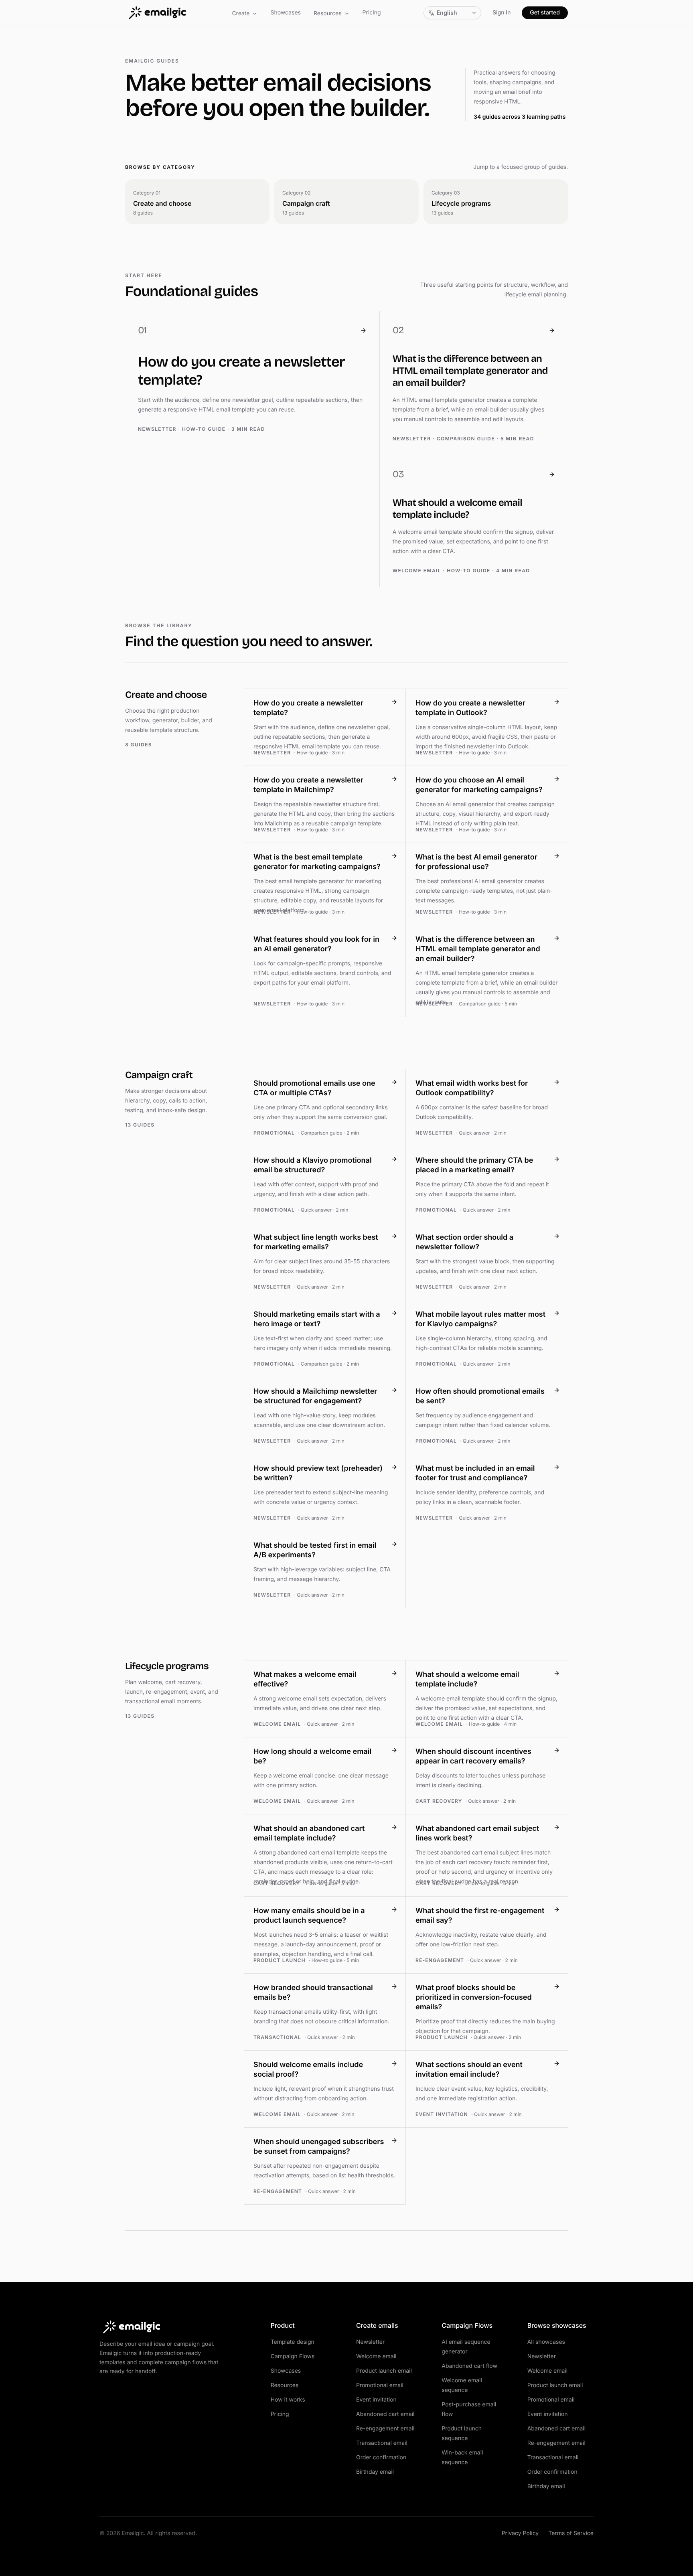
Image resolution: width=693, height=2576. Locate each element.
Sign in (502, 13)
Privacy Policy (520, 2533)
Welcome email (376, 2356)
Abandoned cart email (385, 2414)
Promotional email (380, 2385)
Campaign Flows (293, 2356)
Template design (293, 2342)
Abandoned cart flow (469, 2366)
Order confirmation (381, 2457)
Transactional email (382, 2443)
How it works (288, 2400)
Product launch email (384, 2371)
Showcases (286, 13)
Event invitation (376, 2400)
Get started (545, 13)
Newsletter (370, 2342)
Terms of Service (571, 2533)
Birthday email (375, 2472)
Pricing (372, 13)
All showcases (546, 2342)
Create (241, 13)
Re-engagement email (385, 2429)
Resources (328, 13)
